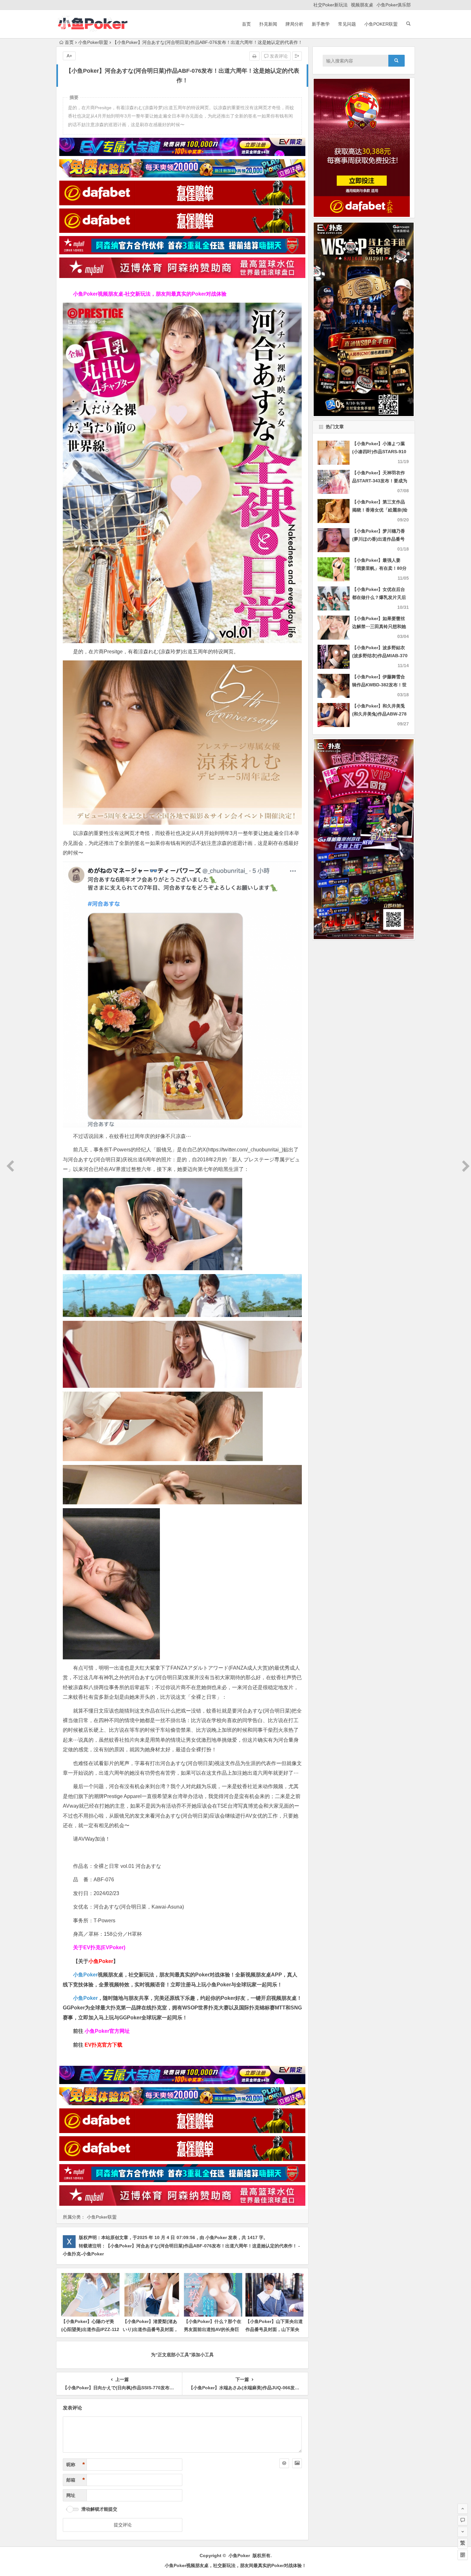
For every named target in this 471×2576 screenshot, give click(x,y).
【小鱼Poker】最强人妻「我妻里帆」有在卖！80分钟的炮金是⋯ (379, 568)
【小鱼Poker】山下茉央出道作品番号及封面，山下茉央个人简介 (274, 2329)
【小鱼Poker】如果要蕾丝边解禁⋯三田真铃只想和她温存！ (379, 626)
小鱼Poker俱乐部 (394, 5)
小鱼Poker (85, 1975)
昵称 (76, 2465)
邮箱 (76, 2480)
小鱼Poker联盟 (381, 24)
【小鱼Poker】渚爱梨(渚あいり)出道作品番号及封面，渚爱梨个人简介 (150, 2329)
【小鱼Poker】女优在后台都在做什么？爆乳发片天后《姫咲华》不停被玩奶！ (379, 597)
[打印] (254, 56)
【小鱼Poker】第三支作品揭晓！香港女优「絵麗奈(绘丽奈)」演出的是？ (380, 510)
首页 (246, 24)
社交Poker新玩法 (331, 5)
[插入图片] (297, 2463)
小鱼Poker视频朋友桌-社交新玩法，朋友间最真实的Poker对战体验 (150, 294)
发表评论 (278, 56)
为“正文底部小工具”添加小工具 (182, 2355)
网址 (71, 2495)
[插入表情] (284, 2463)
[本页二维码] (463, 2555)
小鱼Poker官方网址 (107, 2031)
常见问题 (347, 24)
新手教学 (321, 24)
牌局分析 (294, 24)
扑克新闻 (268, 24)
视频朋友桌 (362, 5)
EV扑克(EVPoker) (104, 1947)
